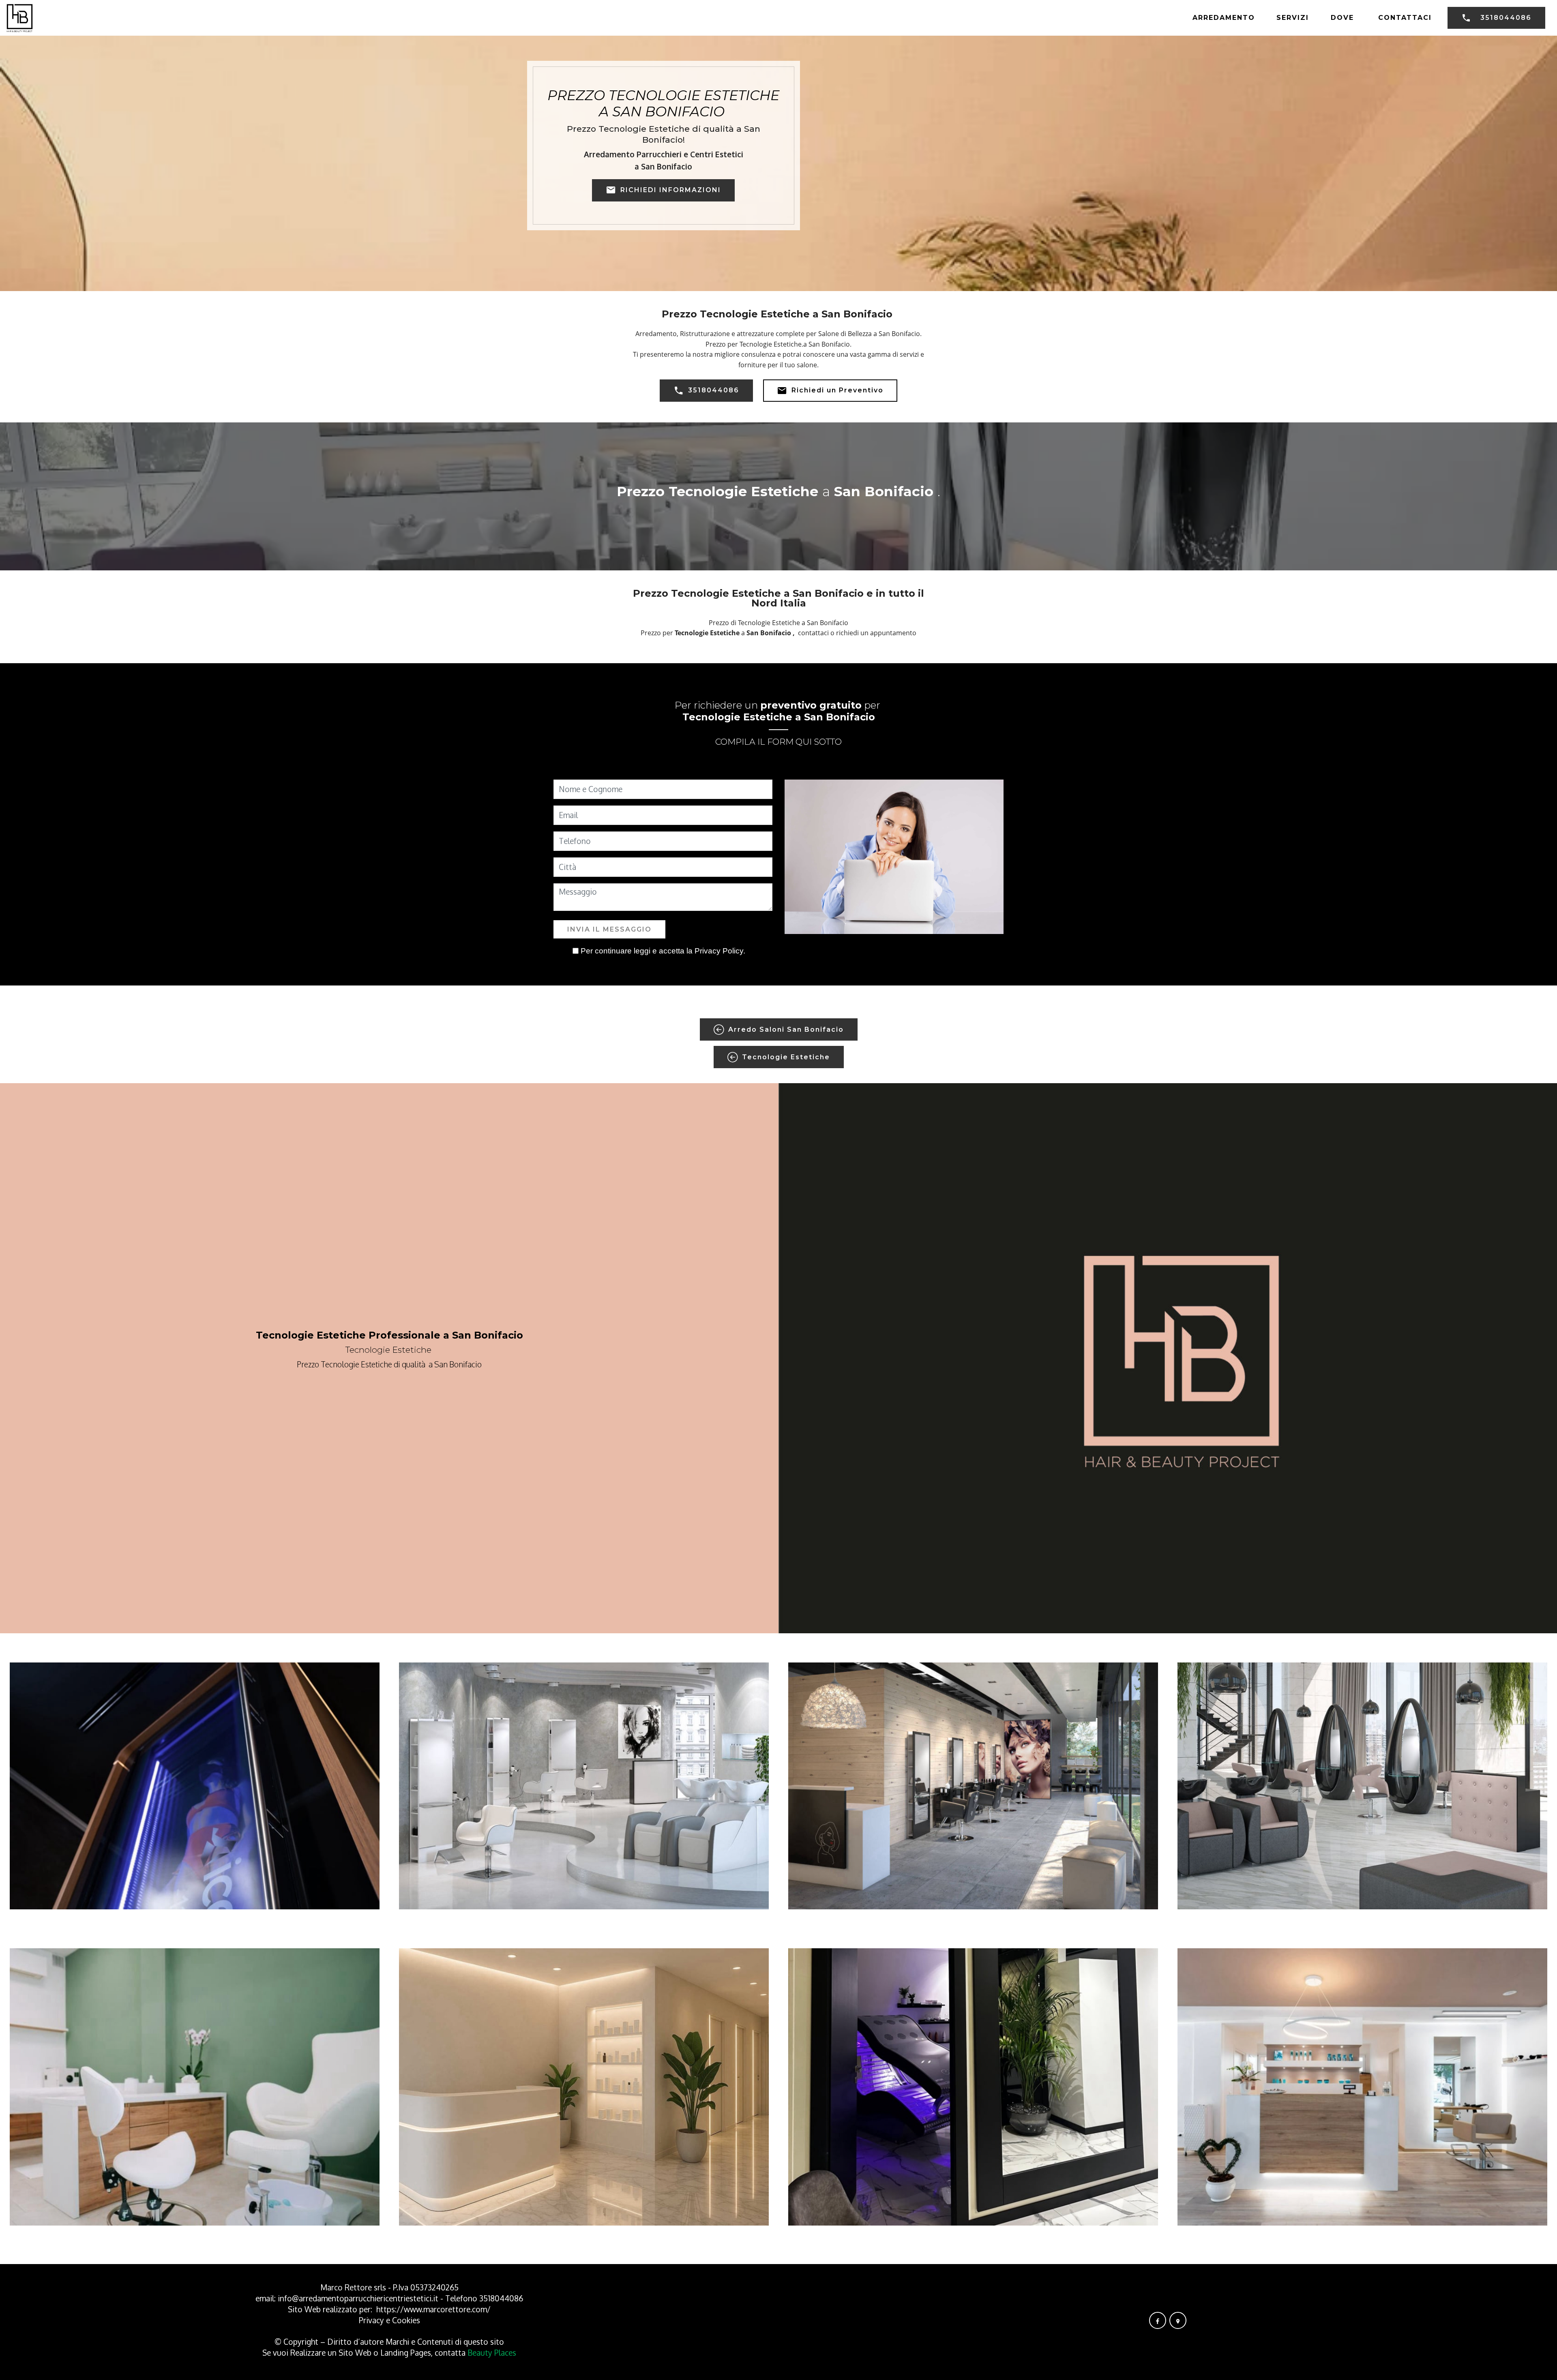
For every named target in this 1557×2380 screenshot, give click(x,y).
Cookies (406, 2320)
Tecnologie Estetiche (786, 1057)
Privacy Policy (719, 951)
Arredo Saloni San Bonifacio (786, 1029)
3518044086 (1506, 18)
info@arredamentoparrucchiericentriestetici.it (358, 2298)
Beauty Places (492, 2353)
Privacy (372, 2320)
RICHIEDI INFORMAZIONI (671, 190)
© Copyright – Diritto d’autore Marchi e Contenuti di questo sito (389, 2342)
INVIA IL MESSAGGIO (609, 929)
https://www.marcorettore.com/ (433, 2309)
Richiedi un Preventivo (837, 390)
